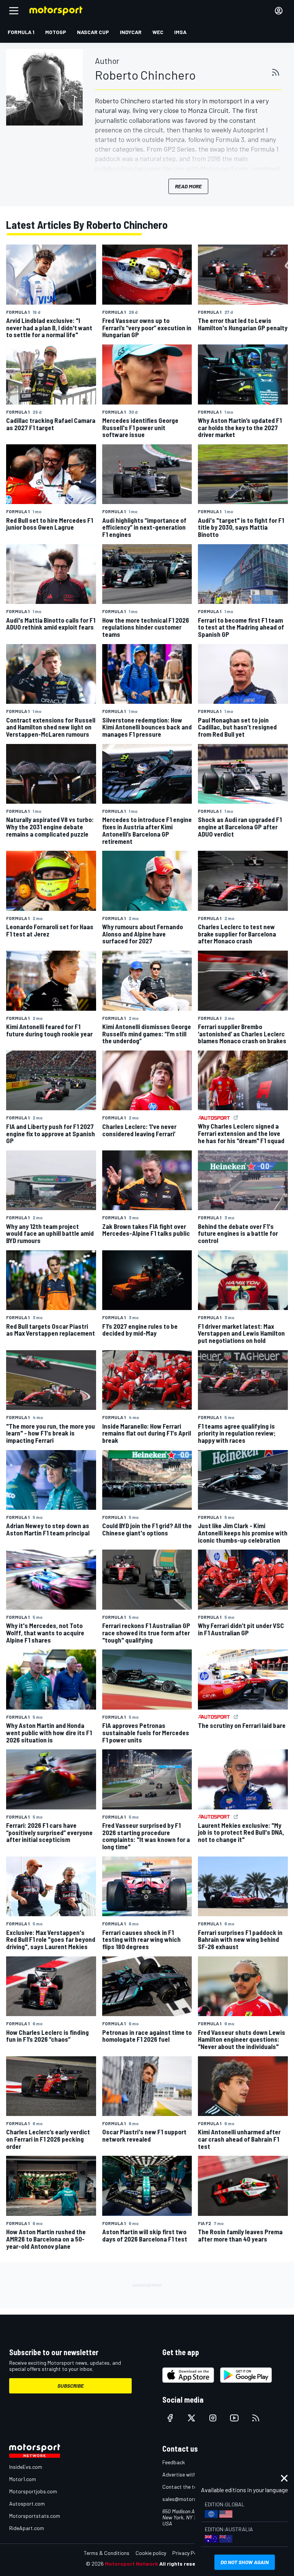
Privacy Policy (188, 2553)
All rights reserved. (184, 2564)
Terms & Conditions (107, 2553)
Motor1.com (23, 2479)
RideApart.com (27, 2528)
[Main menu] (14, 11)
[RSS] (276, 72)
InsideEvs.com (26, 2467)
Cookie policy (151, 2553)
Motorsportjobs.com (33, 2491)
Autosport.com (27, 2503)
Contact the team (183, 2487)
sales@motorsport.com (190, 2499)
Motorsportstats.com (35, 2516)
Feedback (174, 2462)
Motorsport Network (131, 2564)
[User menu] (279, 11)
